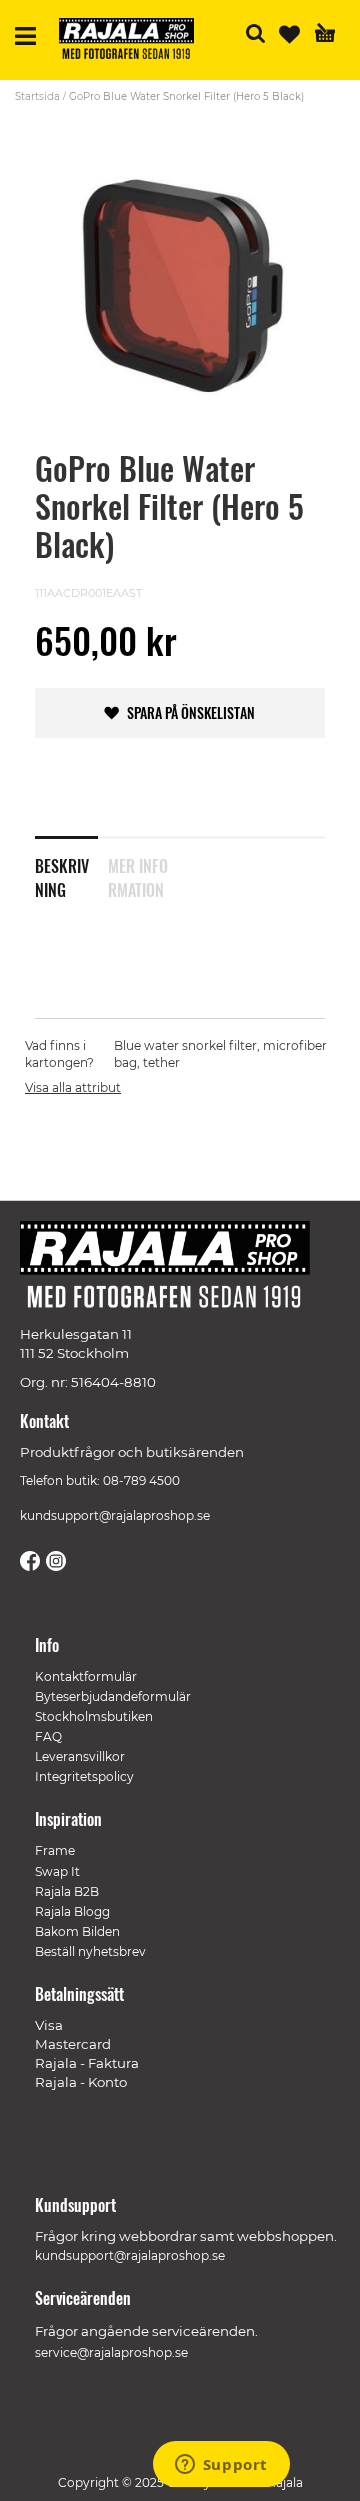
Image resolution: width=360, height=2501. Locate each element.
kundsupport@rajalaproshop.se (115, 1515)
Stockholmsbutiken (94, 1716)
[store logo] (134, 41)
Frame (55, 1850)
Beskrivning (62, 874)
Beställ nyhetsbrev (90, 1951)
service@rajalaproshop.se (111, 2352)
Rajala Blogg (72, 1911)
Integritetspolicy (84, 1776)
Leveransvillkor (80, 1756)
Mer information (138, 874)
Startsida (37, 96)
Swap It (57, 1871)
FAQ (48, 1736)
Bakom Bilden (77, 1931)
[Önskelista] (289, 34)
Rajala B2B (67, 1891)
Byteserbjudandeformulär (113, 1696)
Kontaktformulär (86, 1676)
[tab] (71, 865)
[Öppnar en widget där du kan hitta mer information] (221, 2466)
